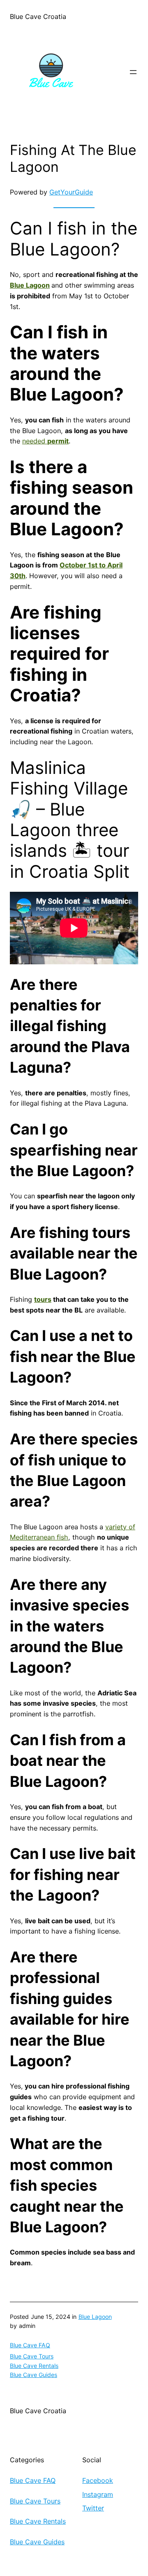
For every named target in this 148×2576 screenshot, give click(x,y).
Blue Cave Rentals (34, 2366)
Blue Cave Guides (34, 2375)
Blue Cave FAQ (30, 2345)
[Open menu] (133, 72)
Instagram (98, 2494)
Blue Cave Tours (32, 2356)
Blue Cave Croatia (38, 16)
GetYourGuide (71, 192)
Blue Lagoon (30, 285)
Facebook (98, 2480)
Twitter (93, 2508)
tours (43, 1299)
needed (45, 441)
